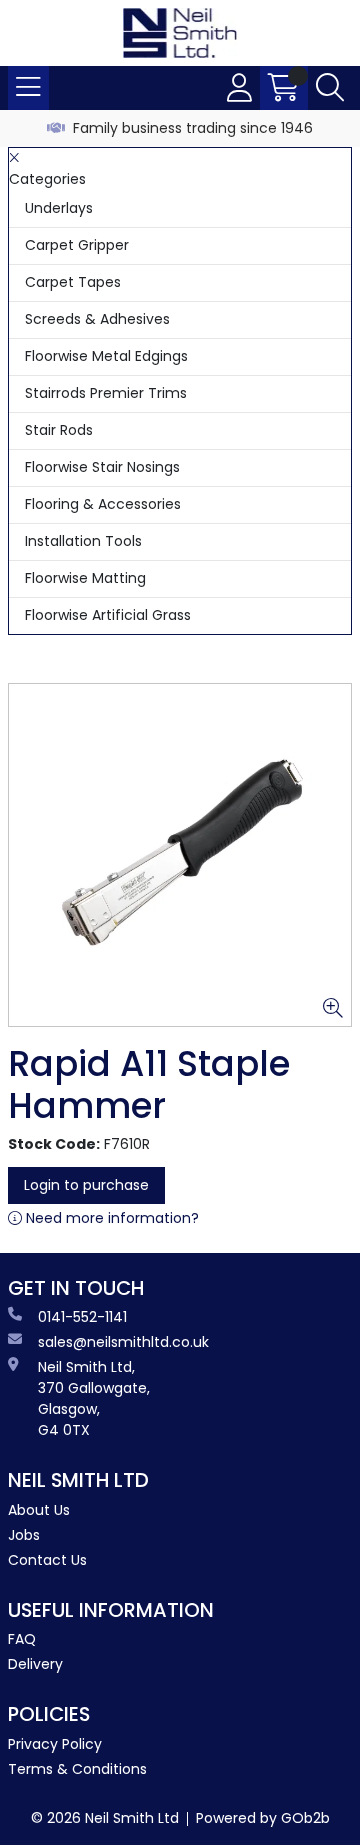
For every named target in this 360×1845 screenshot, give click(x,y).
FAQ (22, 1639)
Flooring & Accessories (103, 504)
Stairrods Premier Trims (106, 393)
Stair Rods (59, 430)
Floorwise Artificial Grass (108, 615)
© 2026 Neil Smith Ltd (105, 1818)
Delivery (35, 1664)
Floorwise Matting (85, 578)
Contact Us (47, 1560)
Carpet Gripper (77, 245)
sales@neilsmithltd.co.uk (123, 1342)
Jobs (24, 1535)
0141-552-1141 (82, 1317)
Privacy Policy (55, 1744)
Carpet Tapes (73, 282)
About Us (39, 1510)
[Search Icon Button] (330, 88)
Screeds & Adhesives (97, 319)
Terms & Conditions (77, 1769)
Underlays (59, 208)
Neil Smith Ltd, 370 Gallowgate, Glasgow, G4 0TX (94, 1398)
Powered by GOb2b (263, 1818)
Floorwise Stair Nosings (102, 467)
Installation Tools (83, 541)
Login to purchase (86, 1185)
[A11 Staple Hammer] (180, 855)
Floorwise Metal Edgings (106, 356)
